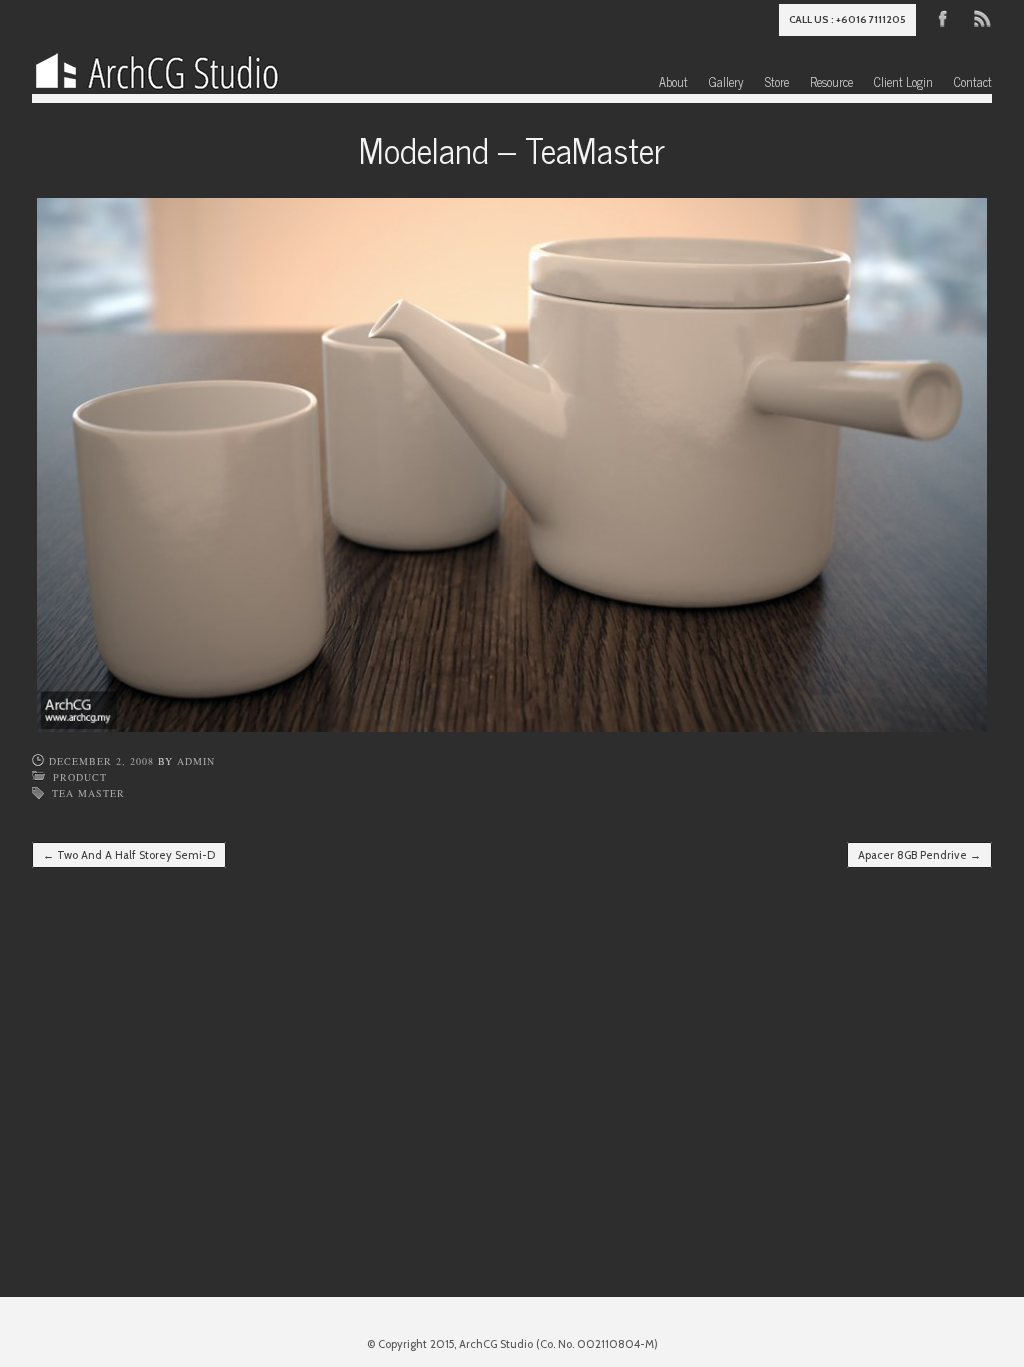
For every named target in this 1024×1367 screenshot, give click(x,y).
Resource (831, 81)
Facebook (943, 17)
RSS (981, 17)
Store (777, 81)
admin (196, 761)
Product (80, 777)
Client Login (903, 81)
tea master (88, 793)
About (673, 81)
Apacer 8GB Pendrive (919, 855)
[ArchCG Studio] (157, 66)
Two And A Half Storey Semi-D (129, 855)
